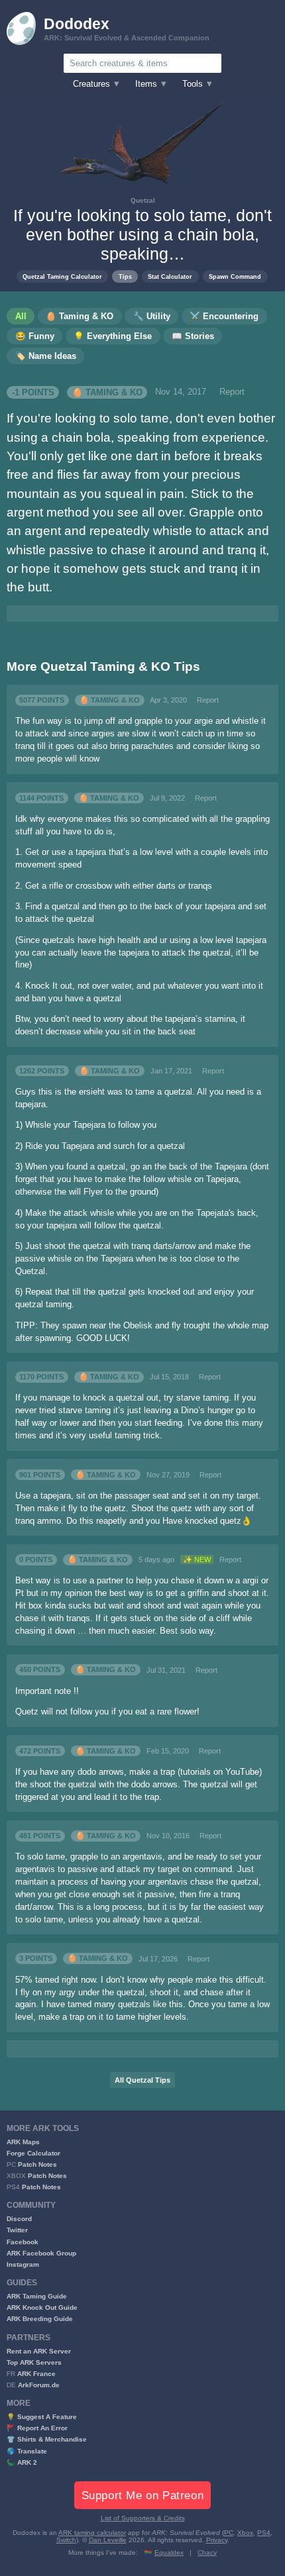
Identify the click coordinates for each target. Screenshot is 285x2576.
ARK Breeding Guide (40, 2319)
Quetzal (143, 200)
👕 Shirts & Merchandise (47, 2439)
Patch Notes (37, 2164)
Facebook (23, 2242)
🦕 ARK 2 (22, 2462)
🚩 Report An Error (37, 2428)
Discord (19, 2219)
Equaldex (169, 2552)
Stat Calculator (170, 276)
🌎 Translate (27, 2451)
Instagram (23, 2264)
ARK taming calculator (92, 2533)
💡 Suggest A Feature (42, 2417)
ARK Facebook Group (41, 2253)
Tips (125, 276)
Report (232, 392)
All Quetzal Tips (142, 2080)
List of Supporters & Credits (143, 2518)
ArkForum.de (39, 2385)
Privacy (217, 2540)
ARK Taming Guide (37, 2296)
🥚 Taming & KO (107, 392)
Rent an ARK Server (39, 2351)
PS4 (264, 2533)
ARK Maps (23, 2142)
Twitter (17, 2230)
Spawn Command (235, 276)
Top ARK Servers (34, 2362)
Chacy (207, 2552)
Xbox (245, 2533)
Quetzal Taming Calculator (62, 276)
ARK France (36, 2374)
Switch (66, 2540)
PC (229, 2533)
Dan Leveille (108, 2540)
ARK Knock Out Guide (42, 2307)
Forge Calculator (33, 2153)
